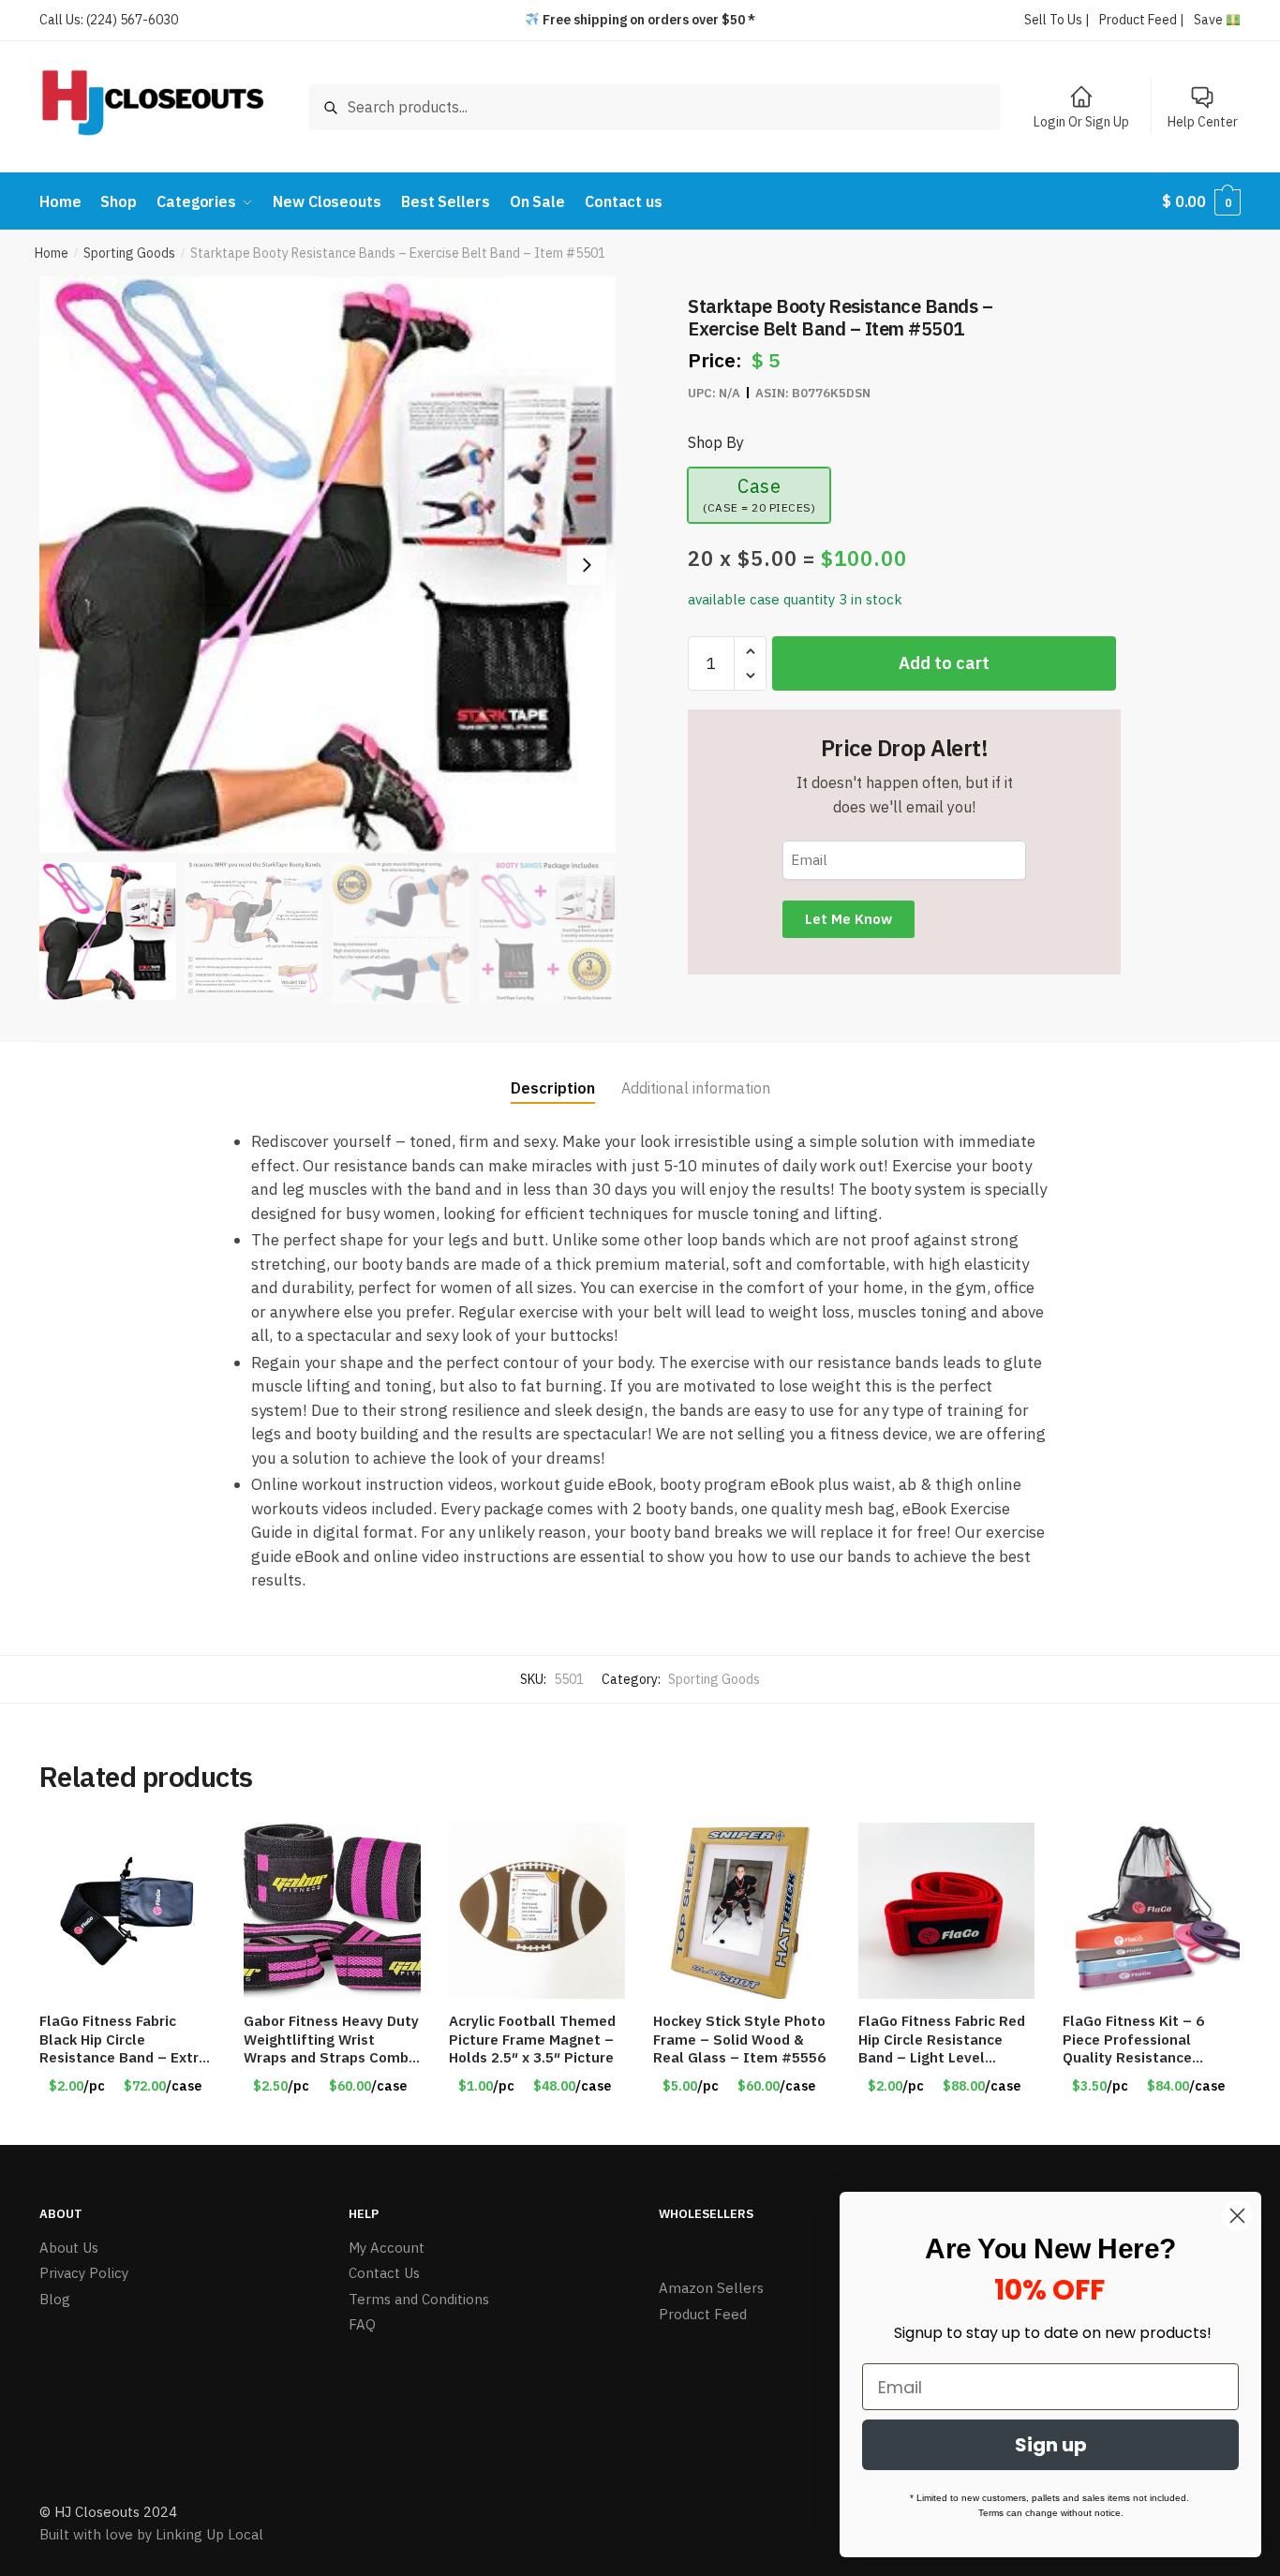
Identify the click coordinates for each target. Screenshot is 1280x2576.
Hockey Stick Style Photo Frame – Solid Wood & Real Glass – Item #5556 (739, 2039)
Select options (127, 2123)
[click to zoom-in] (327, 565)
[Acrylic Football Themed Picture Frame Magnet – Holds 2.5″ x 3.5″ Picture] (537, 1911)
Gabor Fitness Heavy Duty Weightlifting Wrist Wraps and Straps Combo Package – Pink (331, 2040)
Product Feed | (1142, 20)
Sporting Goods (129, 253)
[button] (587, 565)
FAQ (362, 2324)
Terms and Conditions (419, 2299)
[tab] (553, 1072)
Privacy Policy (84, 2273)
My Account (387, 2248)
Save (1210, 20)
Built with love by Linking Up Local (151, 2534)
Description (553, 1088)
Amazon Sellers (711, 2288)
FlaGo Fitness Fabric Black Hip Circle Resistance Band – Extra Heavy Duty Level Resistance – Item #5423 (127, 2040)
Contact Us (384, 2273)
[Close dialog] (1237, 2216)
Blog (55, 2299)
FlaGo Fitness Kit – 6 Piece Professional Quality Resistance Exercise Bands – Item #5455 (1140, 2040)
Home (52, 253)
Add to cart (944, 663)
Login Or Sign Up (1081, 122)
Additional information (696, 1088)
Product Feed (703, 2314)
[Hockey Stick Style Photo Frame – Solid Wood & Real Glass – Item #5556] (741, 1911)
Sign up (1051, 2445)
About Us (69, 2248)
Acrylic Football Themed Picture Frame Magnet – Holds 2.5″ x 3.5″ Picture (532, 2039)
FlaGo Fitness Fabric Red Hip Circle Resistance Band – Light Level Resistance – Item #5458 (946, 2040)
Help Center (1203, 122)
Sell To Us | (1057, 20)
